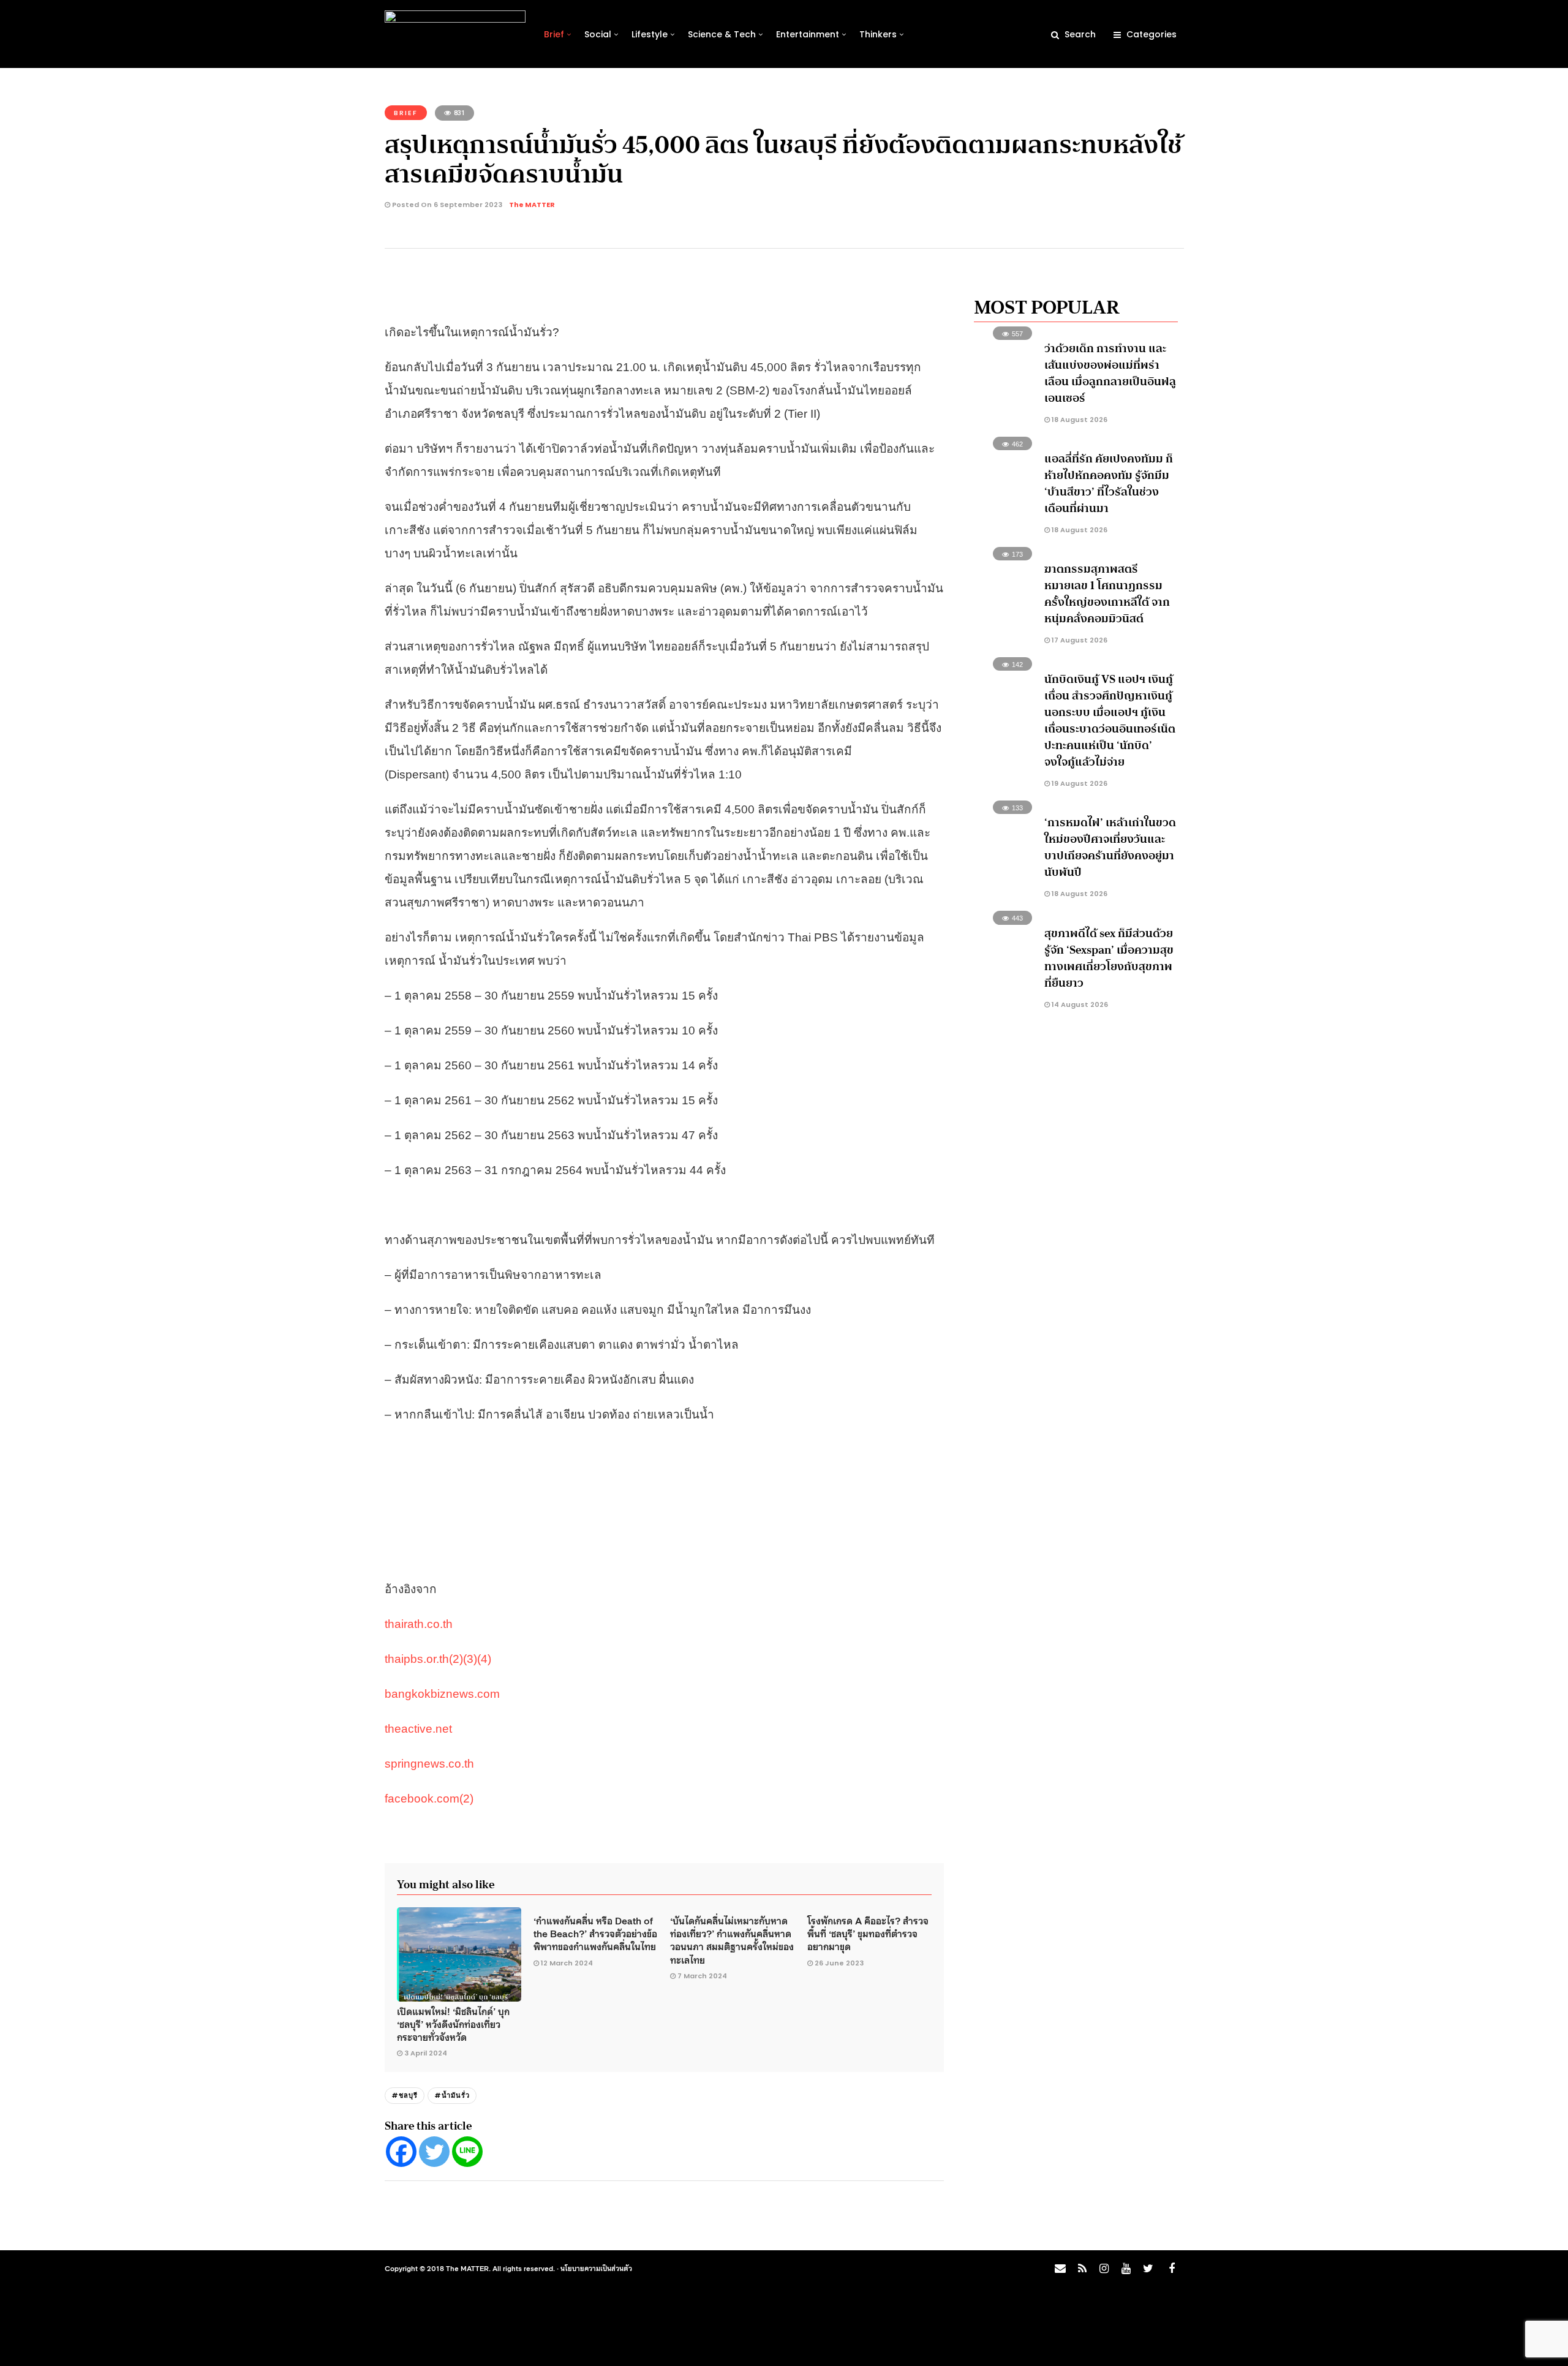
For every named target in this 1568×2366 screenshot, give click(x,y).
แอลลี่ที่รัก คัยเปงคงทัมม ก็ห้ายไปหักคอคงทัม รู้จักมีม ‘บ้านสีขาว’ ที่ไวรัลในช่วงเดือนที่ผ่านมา (1109, 484)
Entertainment (808, 34)
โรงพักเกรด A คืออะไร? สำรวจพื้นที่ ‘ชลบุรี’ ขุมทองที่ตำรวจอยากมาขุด (868, 1933)
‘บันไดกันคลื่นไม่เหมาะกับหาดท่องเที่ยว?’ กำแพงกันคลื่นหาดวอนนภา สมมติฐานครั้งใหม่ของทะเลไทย (732, 1940)
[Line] (467, 2152)
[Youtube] (1126, 2269)
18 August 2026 (1079, 420)
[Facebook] (401, 2152)
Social (598, 34)
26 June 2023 (839, 1963)
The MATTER (532, 205)
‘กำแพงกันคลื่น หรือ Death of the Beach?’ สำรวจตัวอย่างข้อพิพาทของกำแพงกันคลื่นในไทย (595, 1933)
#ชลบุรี (405, 2095)
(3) (470, 1659)
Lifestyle (650, 34)
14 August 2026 (1079, 1004)
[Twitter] (434, 2152)
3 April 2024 (426, 2053)
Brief (554, 34)
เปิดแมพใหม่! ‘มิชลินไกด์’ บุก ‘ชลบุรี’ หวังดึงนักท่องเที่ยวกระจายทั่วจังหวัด (453, 2024)
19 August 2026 (1079, 783)
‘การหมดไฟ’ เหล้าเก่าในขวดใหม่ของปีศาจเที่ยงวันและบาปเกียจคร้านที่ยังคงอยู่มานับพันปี (1110, 847)
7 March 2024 (702, 1976)
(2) (456, 1659)
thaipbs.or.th (417, 1659)
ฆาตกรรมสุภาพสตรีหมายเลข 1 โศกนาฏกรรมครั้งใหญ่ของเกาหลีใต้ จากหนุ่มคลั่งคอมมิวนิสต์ (1107, 594)
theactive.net (418, 1729)
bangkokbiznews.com (442, 1694)
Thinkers (878, 34)
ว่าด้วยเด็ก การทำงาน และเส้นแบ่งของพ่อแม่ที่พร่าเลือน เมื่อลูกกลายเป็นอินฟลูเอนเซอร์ (1110, 373)
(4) (484, 1659)
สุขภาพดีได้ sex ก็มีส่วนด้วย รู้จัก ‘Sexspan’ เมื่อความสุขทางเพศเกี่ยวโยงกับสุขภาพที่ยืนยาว (1109, 958)
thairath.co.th (419, 1624)
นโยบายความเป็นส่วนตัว (596, 2268)
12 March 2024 (567, 1963)
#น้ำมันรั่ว (452, 2095)
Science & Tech (722, 34)
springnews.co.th (429, 1764)
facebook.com (422, 1799)
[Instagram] (1104, 2269)
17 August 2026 (1079, 640)
